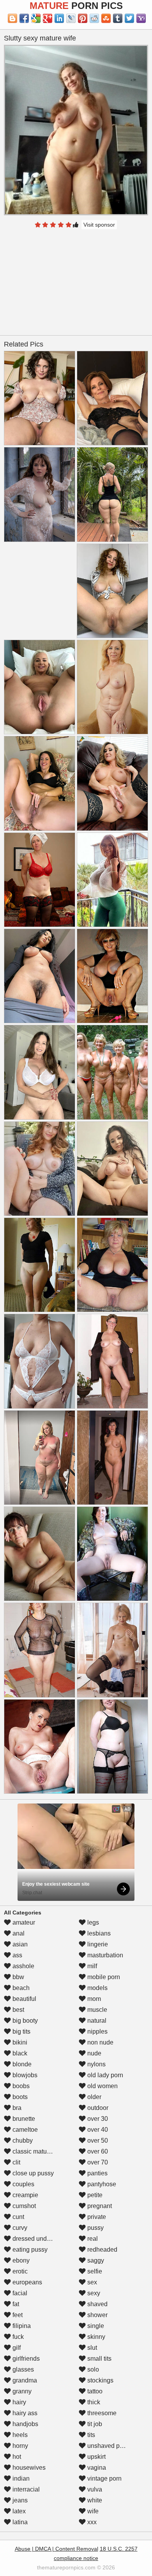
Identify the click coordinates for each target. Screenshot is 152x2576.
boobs (20, 2086)
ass (17, 1955)
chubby (22, 2141)
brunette (23, 2119)
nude (94, 2053)
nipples (97, 2031)
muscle (96, 2010)
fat (15, 2304)
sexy (93, 2293)
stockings (100, 2380)
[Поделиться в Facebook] (24, 18)
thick (93, 2402)
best (18, 2010)
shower (97, 2315)
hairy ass (24, 2413)
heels (19, 2435)
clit (16, 2162)
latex (18, 2511)
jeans (19, 2500)
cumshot (23, 2206)
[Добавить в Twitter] (129, 18)
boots (19, 2097)
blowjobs (24, 2075)
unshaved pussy (109, 2446)
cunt (18, 2217)
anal (18, 1933)
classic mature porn (39, 2151)
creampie (25, 2195)
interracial (25, 2489)
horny (19, 2446)
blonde (21, 2064)
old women (102, 2086)
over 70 (97, 2162)
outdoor (97, 2108)
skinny (95, 2337)
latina (19, 2522)
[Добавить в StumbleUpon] (106, 18)
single (95, 2326)
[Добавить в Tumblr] (118, 18)
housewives (28, 2468)
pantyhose (101, 2184)
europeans (27, 2282)
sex (91, 2282)
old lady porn (104, 2075)
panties (97, 2173)
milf (91, 1966)
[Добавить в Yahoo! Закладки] (141, 18)
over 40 (97, 2130)
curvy (19, 2228)
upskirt (96, 2457)
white (94, 2500)
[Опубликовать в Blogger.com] (12, 18)
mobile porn (103, 1977)
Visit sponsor (99, 225)
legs (92, 1922)
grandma (24, 2380)
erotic (19, 2271)
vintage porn (104, 2478)
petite (94, 2195)
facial (19, 2293)
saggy (95, 2260)
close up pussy (32, 2173)
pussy (95, 2228)
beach (20, 1988)
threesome (101, 2413)
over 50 (97, 2141)
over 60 (97, 2151)
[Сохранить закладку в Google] (36, 18)
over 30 (97, 2119)
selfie (94, 2271)
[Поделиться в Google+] (48, 18)
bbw (18, 1977)
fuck (17, 2337)
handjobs (25, 2424)
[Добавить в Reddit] (94, 18)
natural (96, 2021)
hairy (19, 2402)
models (97, 1988)
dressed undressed (38, 2239)
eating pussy (29, 2250)
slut (91, 2348)
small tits (99, 2359)
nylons (96, 2064)
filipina (21, 2326)
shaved (97, 2304)
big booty (24, 2021)
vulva (94, 2489)
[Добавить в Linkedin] (59, 18)
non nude (100, 2042)
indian (20, 2478)
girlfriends (25, 2359)
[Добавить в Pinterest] (83, 18)
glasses (22, 2369)
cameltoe (24, 2130)
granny (21, 2391)
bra (16, 2108)
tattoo (94, 2391)
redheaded (102, 2250)
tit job (94, 2424)
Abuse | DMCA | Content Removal (57, 2549)
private (96, 2217)
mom (93, 1999)
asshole (23, 1966)
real (92, 2239)
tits (90, 2435)
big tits (21, 2031)
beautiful (24, 1999)
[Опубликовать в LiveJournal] (71, 18)
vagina (96, 2468)
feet (17, 2315)
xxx (91, 2522)
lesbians (98, 1933)
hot (16, 2457)
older (94, 2097)
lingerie (97, 1944)
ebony (20, 2260)
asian (19, 1944)
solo (92, 2369)
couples (23, 2184)
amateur (23, 1922)
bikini (19, 2042)
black (19, 2053)
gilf (16, 2348)
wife (92, 2511)
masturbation (104, 1955)
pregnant (99, 2206)
